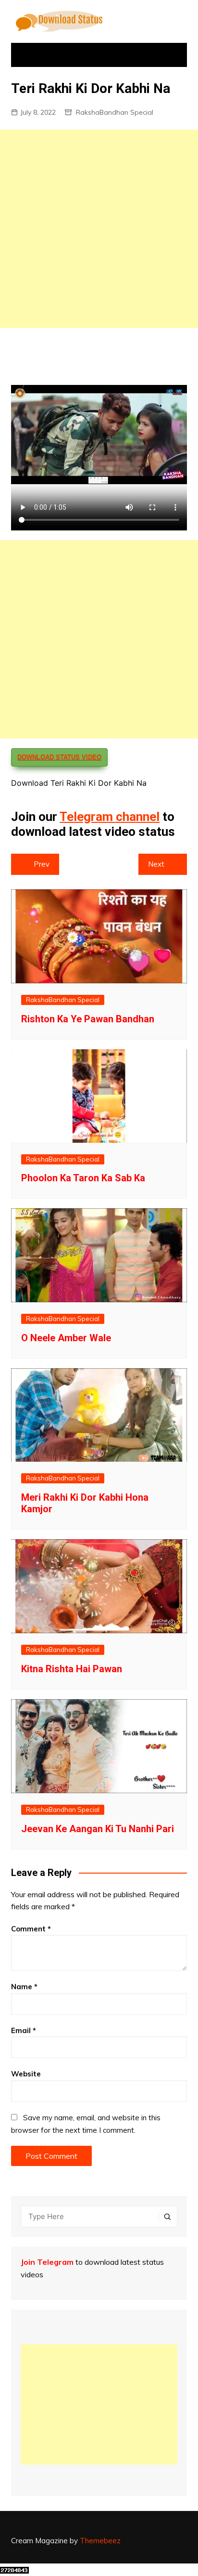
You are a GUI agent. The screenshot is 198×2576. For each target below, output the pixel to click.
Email (24, 2030)
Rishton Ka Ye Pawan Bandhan (88, 1019)
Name (24, 1987)
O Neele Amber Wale (66, 1338)
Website (26, 2074)
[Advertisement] (99, 229)
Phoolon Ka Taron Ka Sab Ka (83, 1178)
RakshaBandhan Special (115, 112)
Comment (31, 1929)
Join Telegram (47, 2262)
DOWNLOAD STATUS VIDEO (59, 757)
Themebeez (100, 2541)
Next (156, 864)
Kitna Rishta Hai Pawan (72, 1669)
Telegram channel (110, 817)
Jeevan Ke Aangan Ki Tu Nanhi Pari (98, 1829)
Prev (42, 864)
